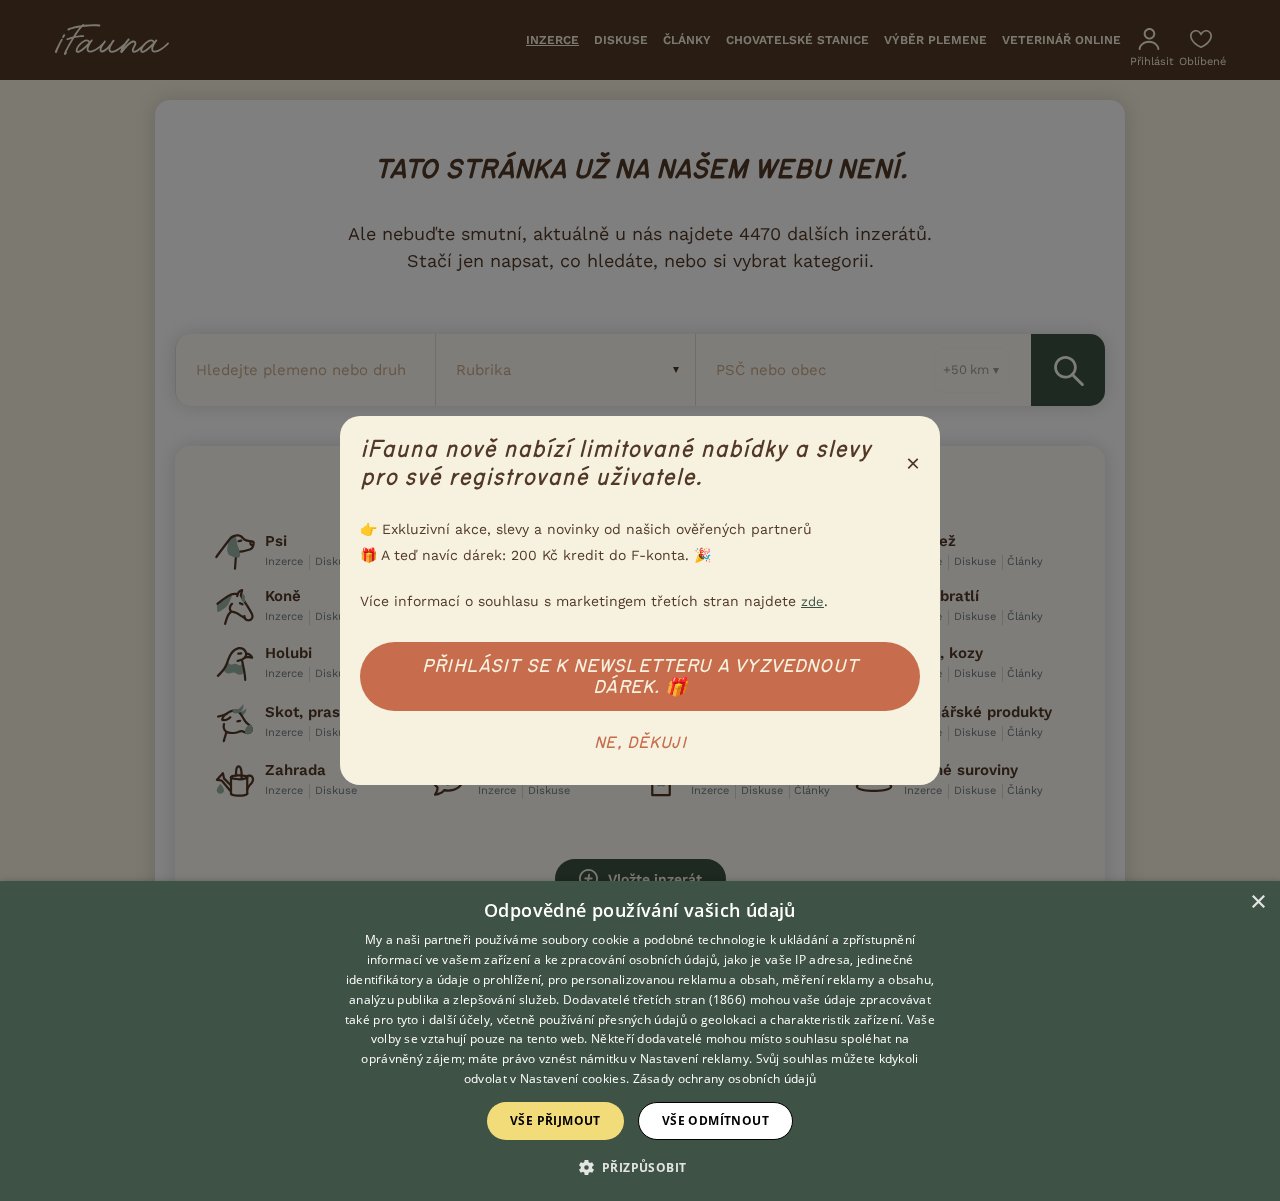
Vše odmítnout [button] (715, 1120)
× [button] (1257, 902)
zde (812, 601)
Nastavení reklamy (694, 1058)
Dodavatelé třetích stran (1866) (654, 999)
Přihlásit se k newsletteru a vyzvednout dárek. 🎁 (640, 676)
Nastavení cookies (573, 1078)
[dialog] (640, 1041)
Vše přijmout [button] (555, 1120)
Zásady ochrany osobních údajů (725, 1078)
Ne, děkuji (640, 743)
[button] (640, 1166)
